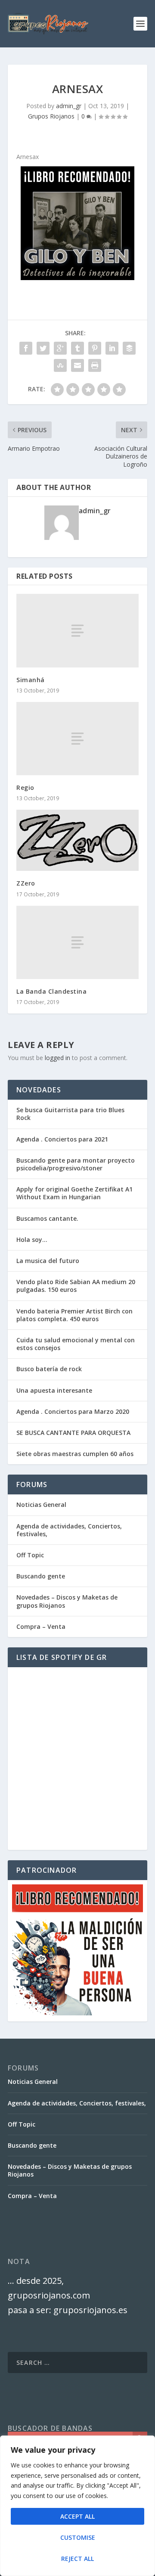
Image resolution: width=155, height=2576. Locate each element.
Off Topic (30, 1555)
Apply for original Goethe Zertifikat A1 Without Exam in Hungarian (74, 1193)
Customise (78, 2537)
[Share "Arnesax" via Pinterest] (95, 348)
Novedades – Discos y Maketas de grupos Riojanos (67, 1601)
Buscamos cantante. (47, 1218)
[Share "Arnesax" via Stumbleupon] (60, 365)
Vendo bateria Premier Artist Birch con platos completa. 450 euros (74, 1315)
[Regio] (77, 739)
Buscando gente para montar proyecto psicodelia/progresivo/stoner (76, 1164)
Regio (25, 787)
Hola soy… (32, 1240)
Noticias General (41, 1505)
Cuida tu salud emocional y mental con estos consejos (76, 1344)
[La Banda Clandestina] (77, 942)
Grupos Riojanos (51, 116)
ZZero (26, 883)
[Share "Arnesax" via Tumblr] (77, 348)
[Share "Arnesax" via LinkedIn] (112, 348)
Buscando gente (41, 1576)
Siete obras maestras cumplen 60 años (75, 1454)
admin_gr (69, 106)
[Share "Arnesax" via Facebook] (26, 348)
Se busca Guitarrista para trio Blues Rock (70, 1114)
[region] (77, 2506)
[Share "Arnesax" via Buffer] (129, 348)
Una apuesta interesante (54, 1390)
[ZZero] (77, 840)
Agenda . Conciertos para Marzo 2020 (73, 1411)
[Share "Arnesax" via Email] (77, 365)
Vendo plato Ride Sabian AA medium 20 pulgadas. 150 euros (76, 1286)
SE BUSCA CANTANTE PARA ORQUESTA (73, 1433)
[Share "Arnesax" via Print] (95, 365)
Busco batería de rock (49, 1369)
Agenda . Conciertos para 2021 (62, 1139)
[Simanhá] (77, 630)
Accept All (77, 2516)
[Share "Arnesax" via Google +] (60, 348)
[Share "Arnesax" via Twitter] (43, 348)
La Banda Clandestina (51, 991)
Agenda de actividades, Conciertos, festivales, (69, 1530)
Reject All (77, 2559)
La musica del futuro (48, 1261)
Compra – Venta (41, 1626)
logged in (57, 1058)
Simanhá (31, 680)
